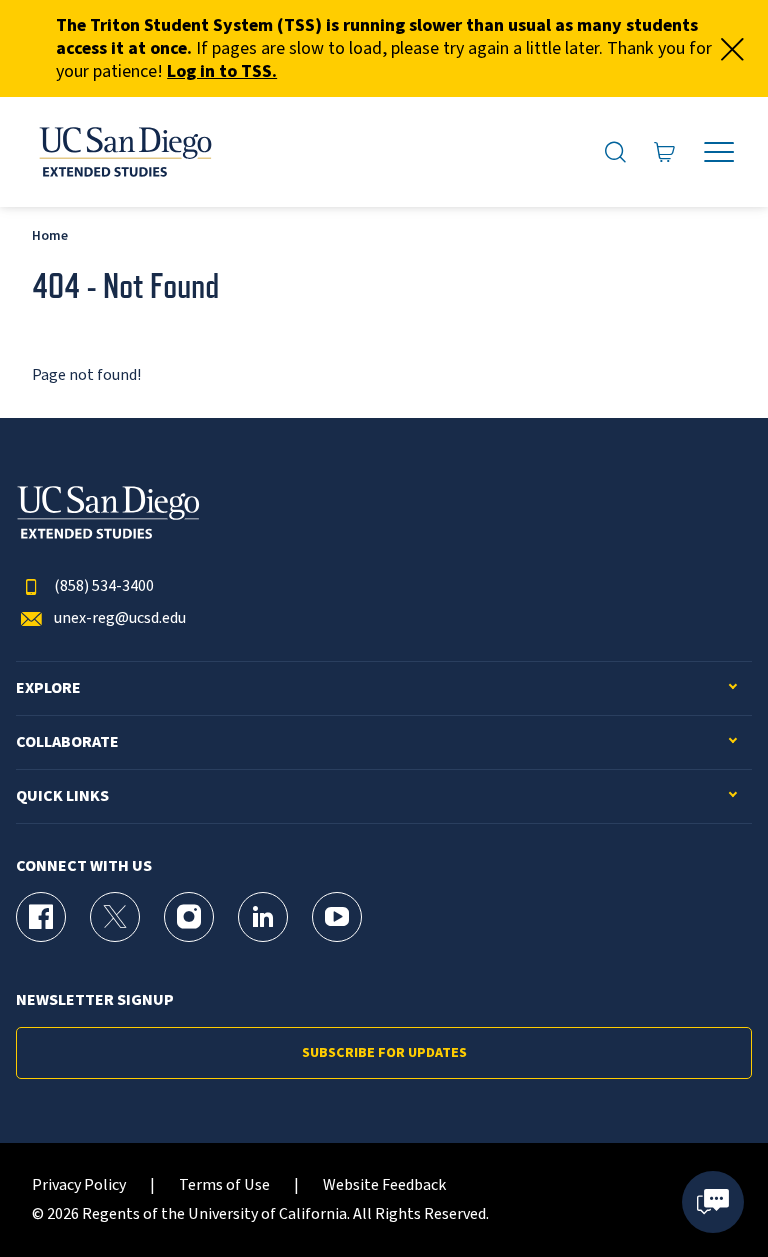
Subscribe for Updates (384, 1053)
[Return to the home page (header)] (124, 152)
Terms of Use (224, 1185)
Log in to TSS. (222, 71)
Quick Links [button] (62, 796)
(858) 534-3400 (104, 586)
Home (50, 235)
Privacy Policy (79, 1185)
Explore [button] (48, 688)
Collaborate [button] (67, 742)
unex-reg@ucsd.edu (120, 618)
